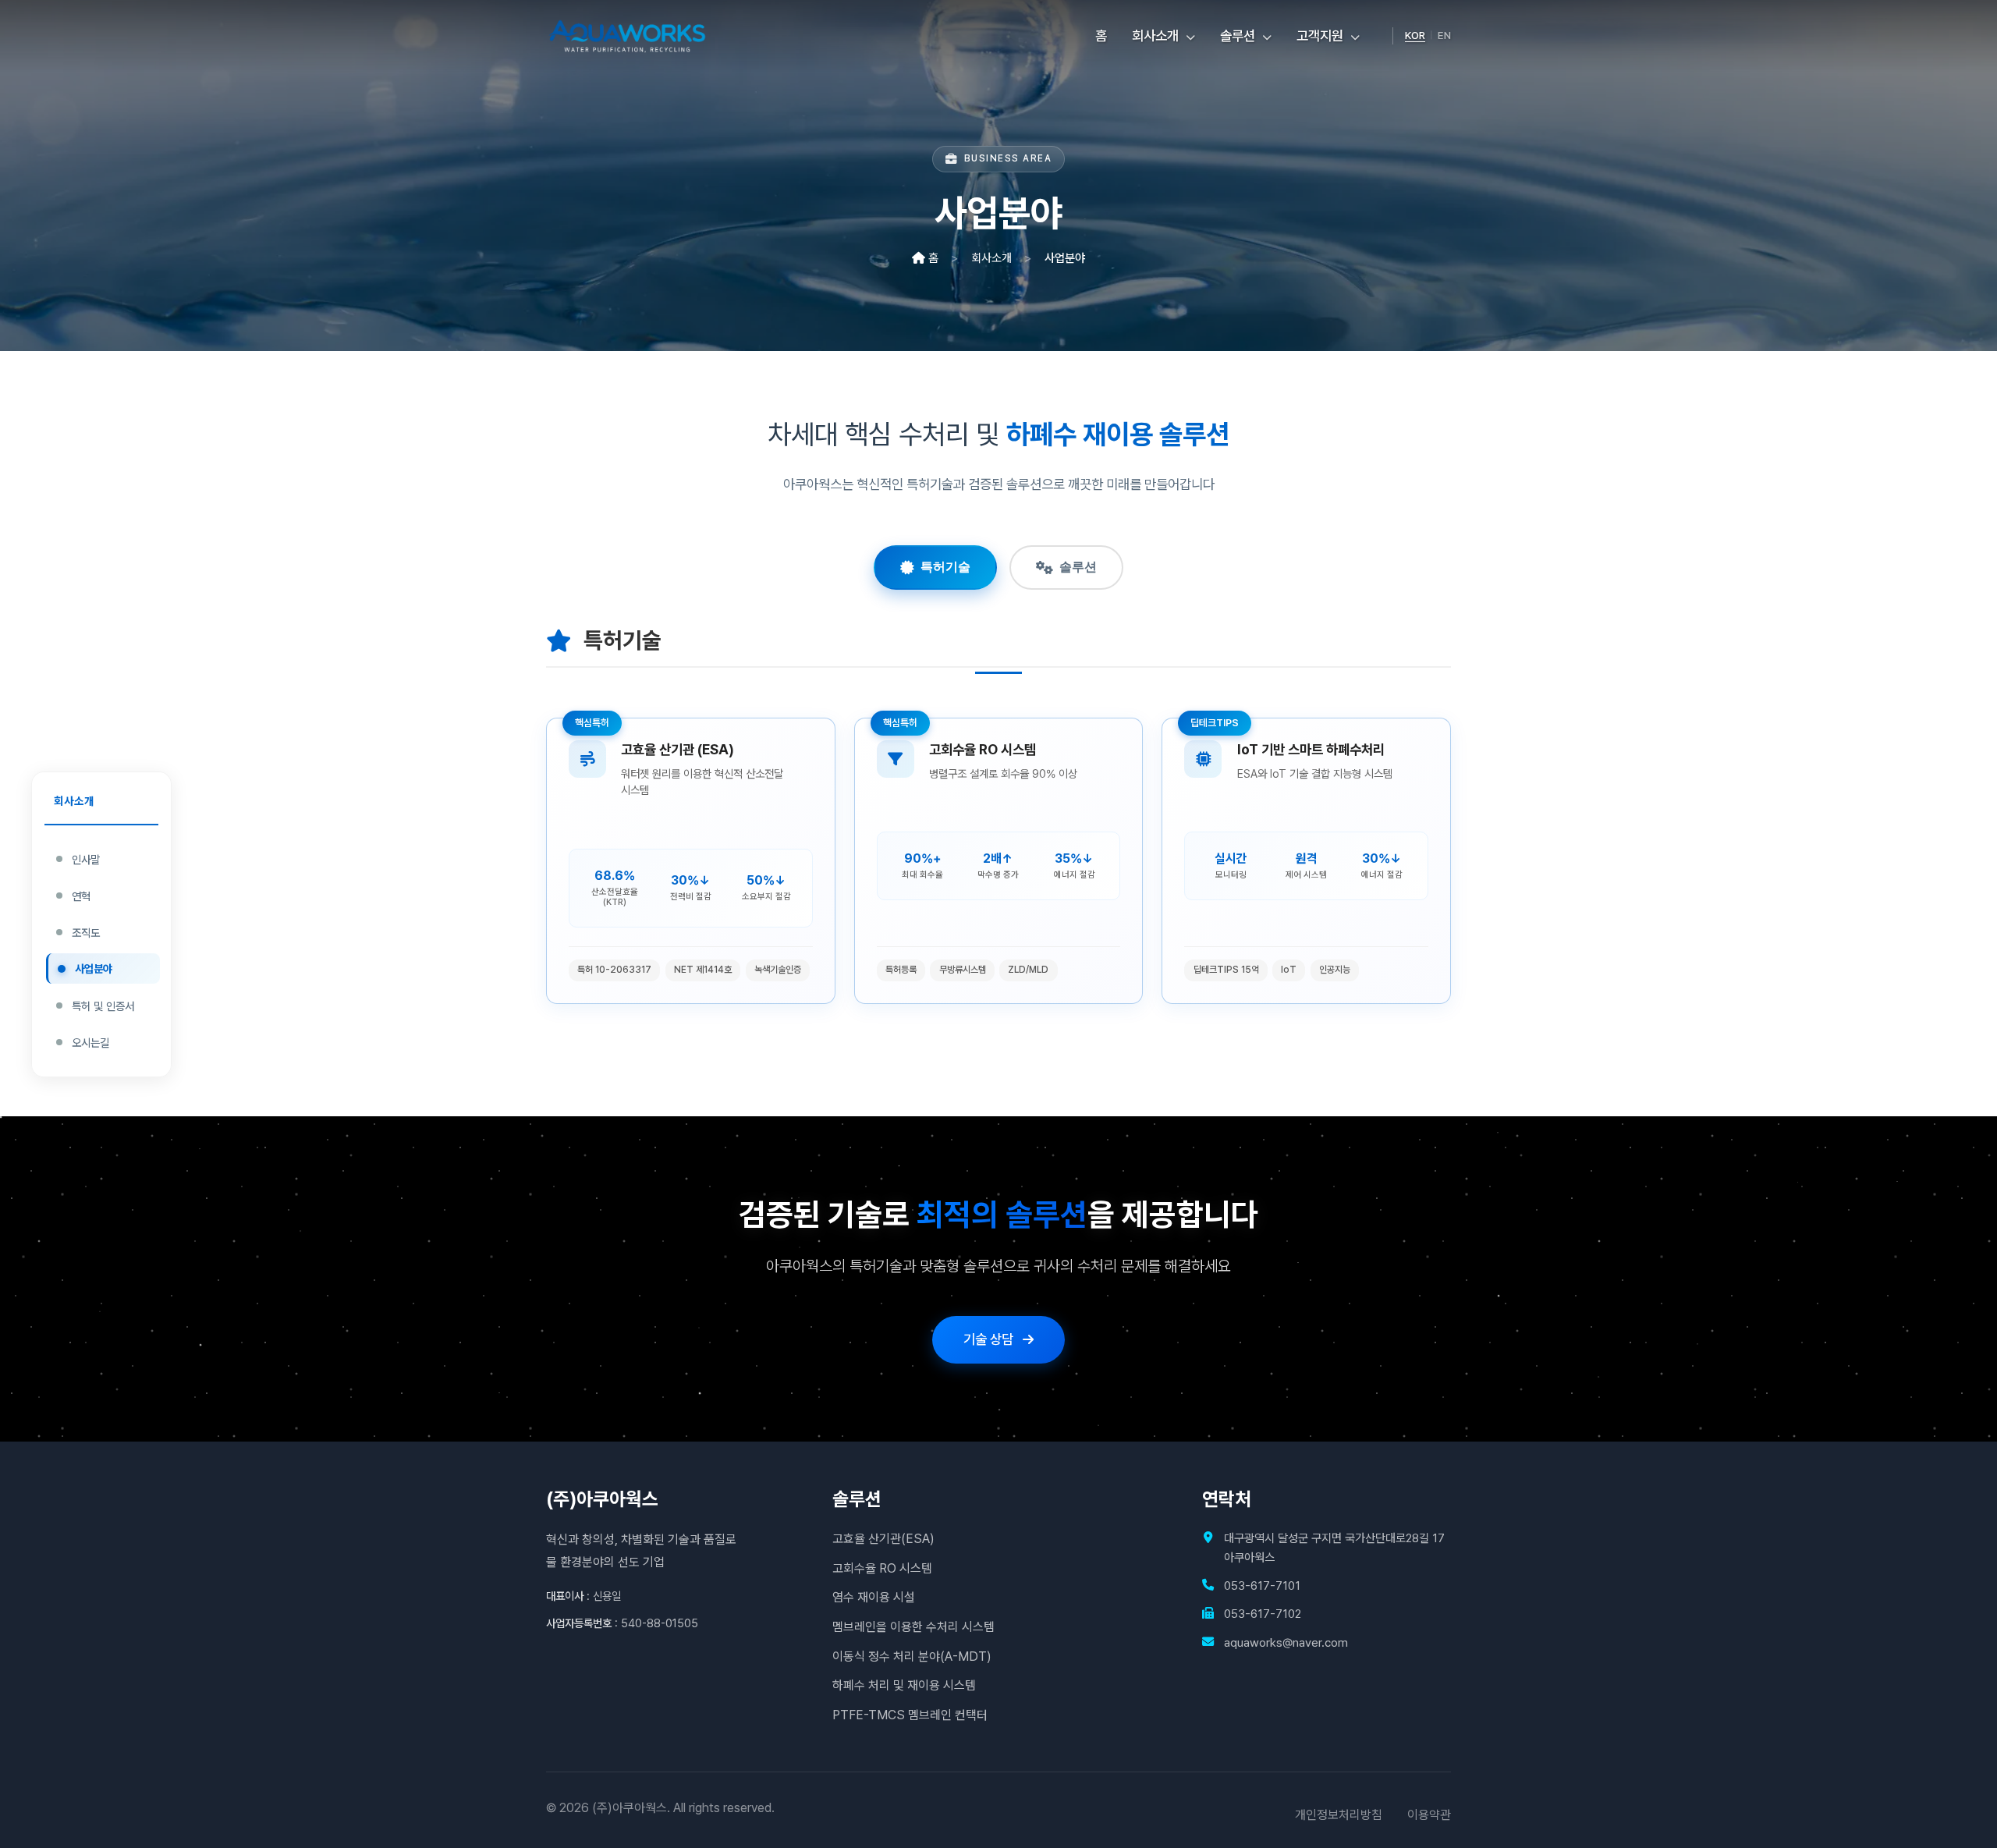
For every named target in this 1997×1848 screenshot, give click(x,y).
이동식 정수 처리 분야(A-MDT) (912, 1656)
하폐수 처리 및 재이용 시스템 (904, 1685)
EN (1444, 35)
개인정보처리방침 (1339, 1815)
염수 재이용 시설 (874, 1597)
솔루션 (1239, 35)
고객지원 (1321, 35)
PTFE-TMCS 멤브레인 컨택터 (910, 1715)
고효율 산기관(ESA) (883, 1539)
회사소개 (1157, 35)
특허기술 (945, 567)
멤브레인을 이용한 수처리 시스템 (913, 1627)
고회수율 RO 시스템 (882, 1568)
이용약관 (1429, 1815)
